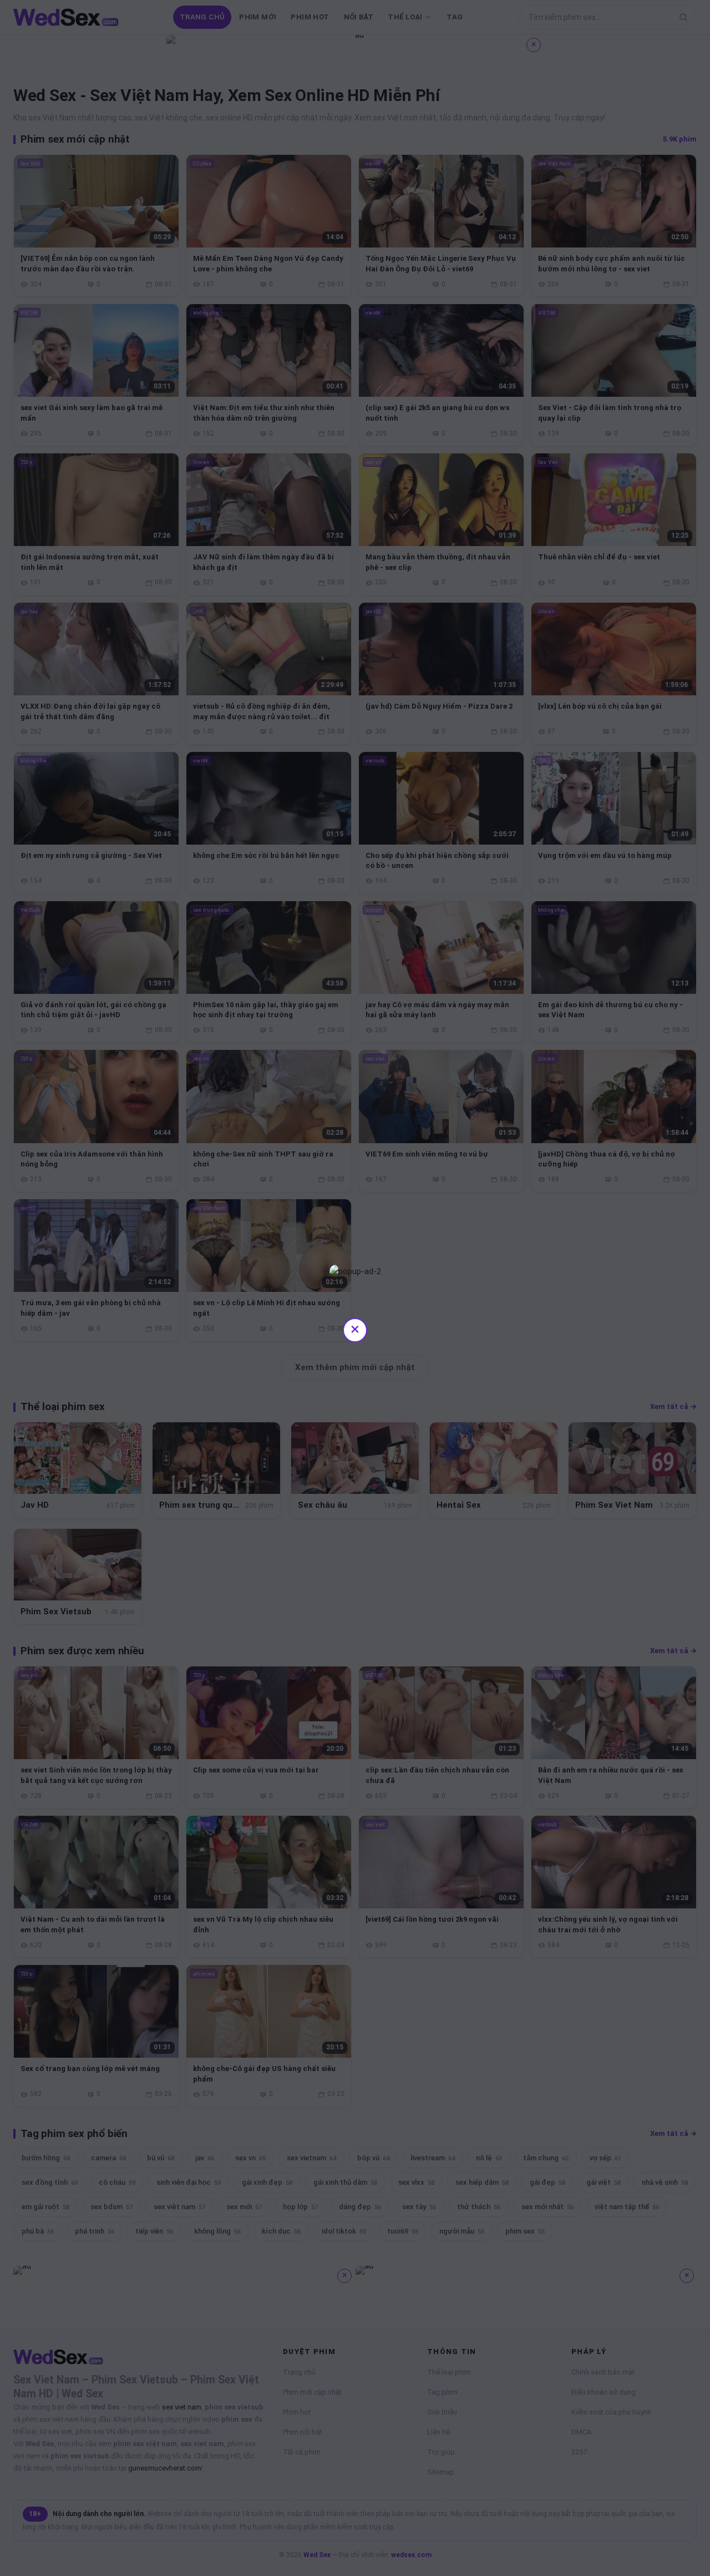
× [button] (355, 1329)
